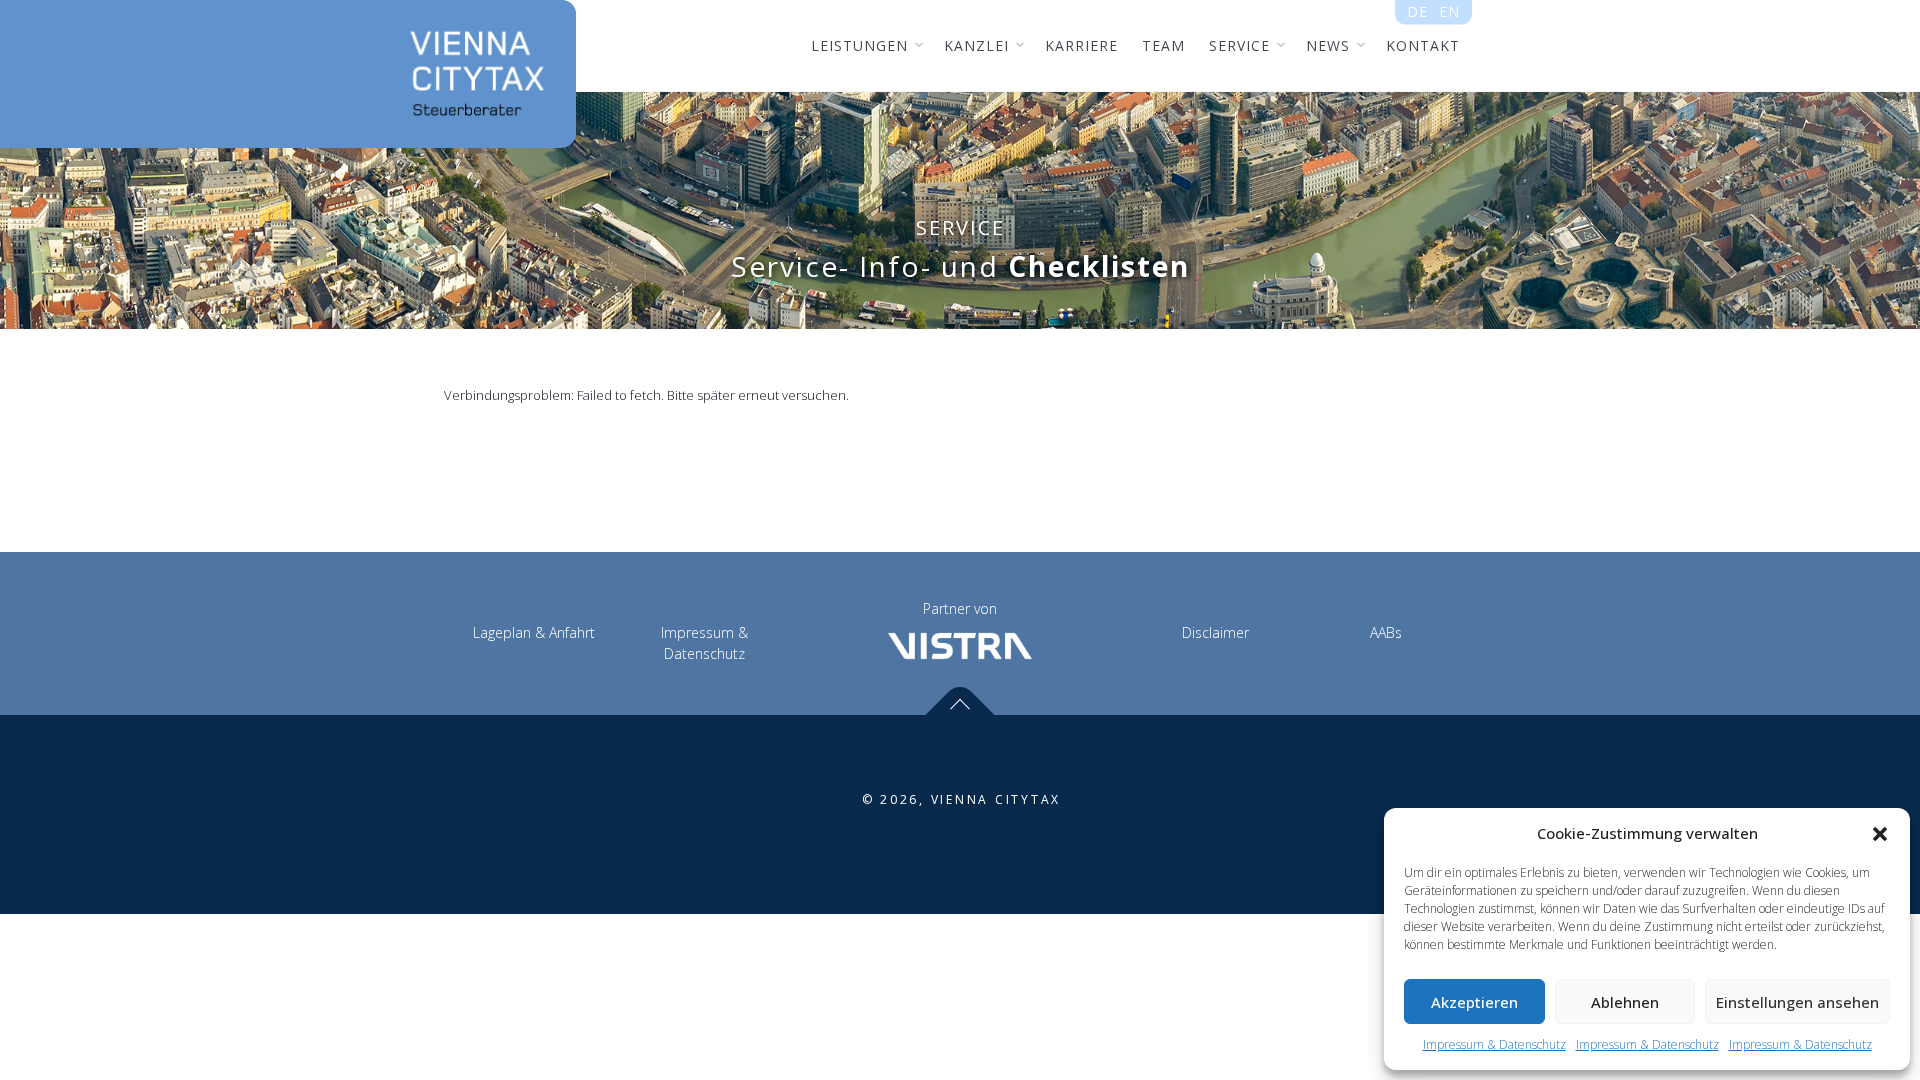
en (1449, 11)
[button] (1880, 834)
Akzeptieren (1474, 1002)
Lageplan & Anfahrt (534, 632)
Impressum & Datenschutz (1494, 1044)
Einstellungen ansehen (1797, 1002)
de (1417, 11)
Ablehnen (1625, 1002)
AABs (1386, 632)
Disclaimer (1215, 632)
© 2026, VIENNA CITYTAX (962, 799)
